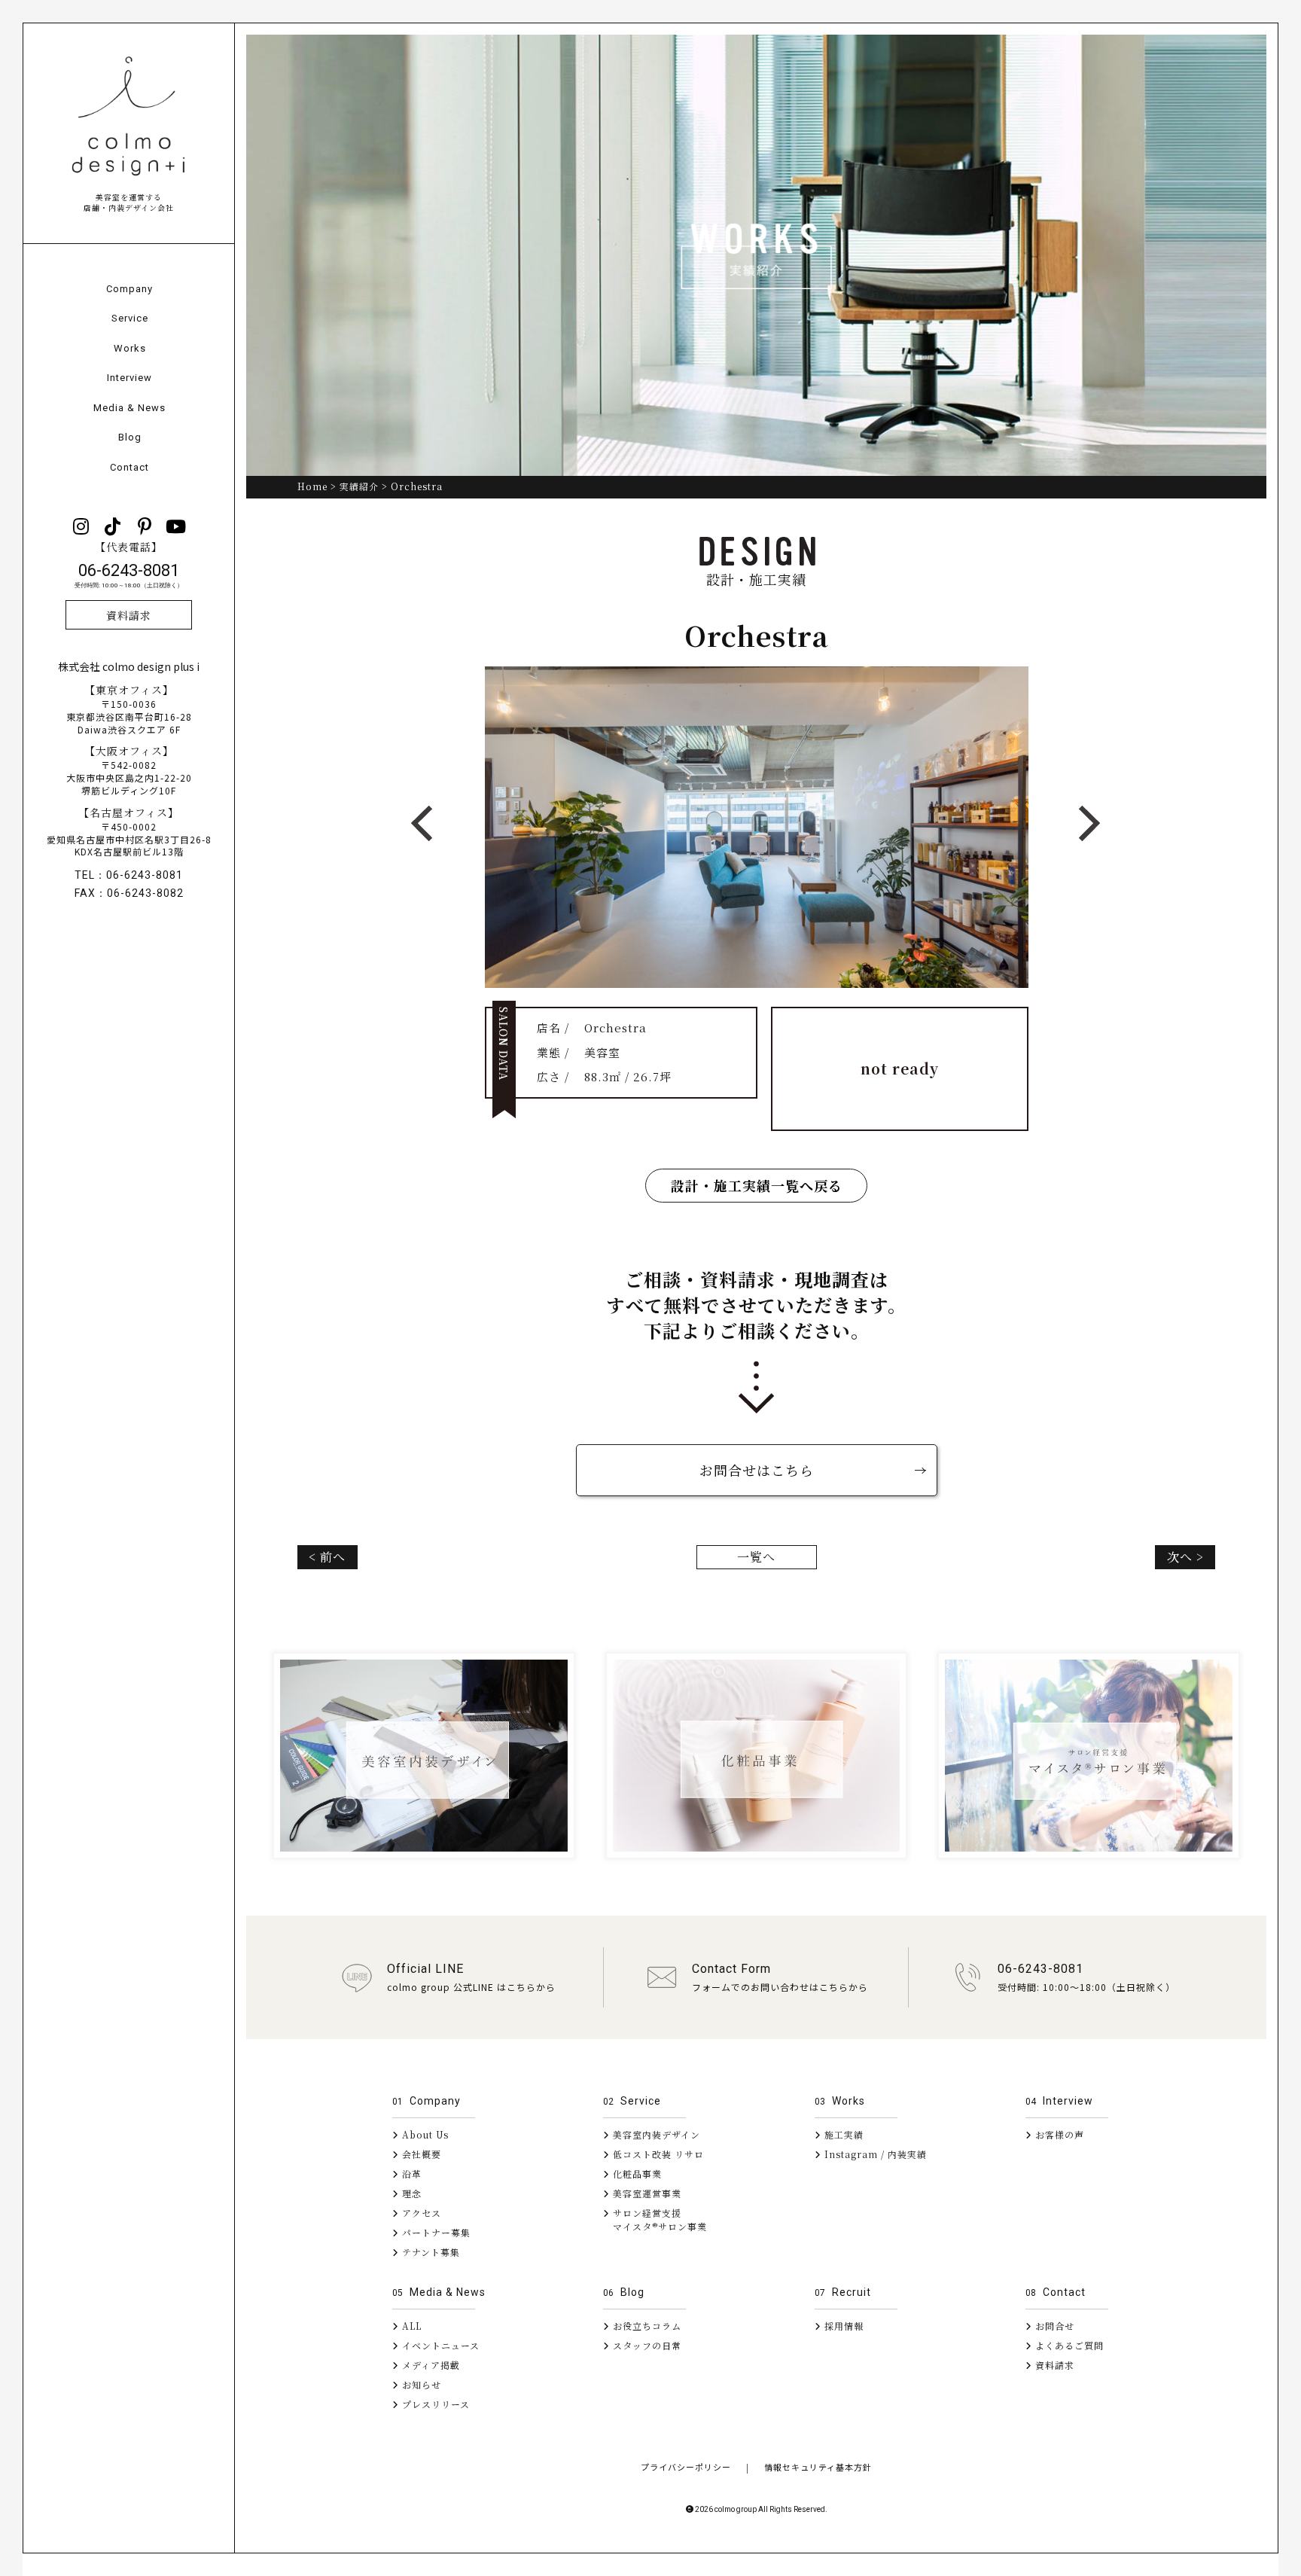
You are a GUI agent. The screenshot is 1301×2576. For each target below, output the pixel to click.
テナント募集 (430, 2252)
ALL (410, 2326)
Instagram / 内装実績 (874, 2154)
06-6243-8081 (129, 576)
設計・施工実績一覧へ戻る (757, 1185)
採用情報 (842, 2326)
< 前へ (327, 1557)
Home (312, 486)
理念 (410, 2193)
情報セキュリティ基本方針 (818, 2467)
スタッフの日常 (646, 2345)
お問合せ (1053, 2326)
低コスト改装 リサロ (657, 2154)
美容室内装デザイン (655, 2134)
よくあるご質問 (1068, 2345)
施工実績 (842, 2134)
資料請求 (129, 615)
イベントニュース (439, 2345)
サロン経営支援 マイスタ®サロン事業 (655, 2219)
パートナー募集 (435, 2232)
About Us (424, 2134)
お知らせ (420, 2384)
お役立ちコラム (646, 2326)
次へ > (1185, 1557)
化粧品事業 (636, 2174)
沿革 (410, 2174)
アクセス (420, 2213)
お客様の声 (1058, 2134)
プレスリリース (434, 2404)
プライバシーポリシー (686, 2467)
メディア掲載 (430, 2365)
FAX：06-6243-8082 (129, 893)
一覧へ (756, 1557)
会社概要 (420, 2154)
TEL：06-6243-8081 (129, 875)
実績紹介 (359, 486)
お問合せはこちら (757, 1470)
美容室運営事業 (646, 2193)
